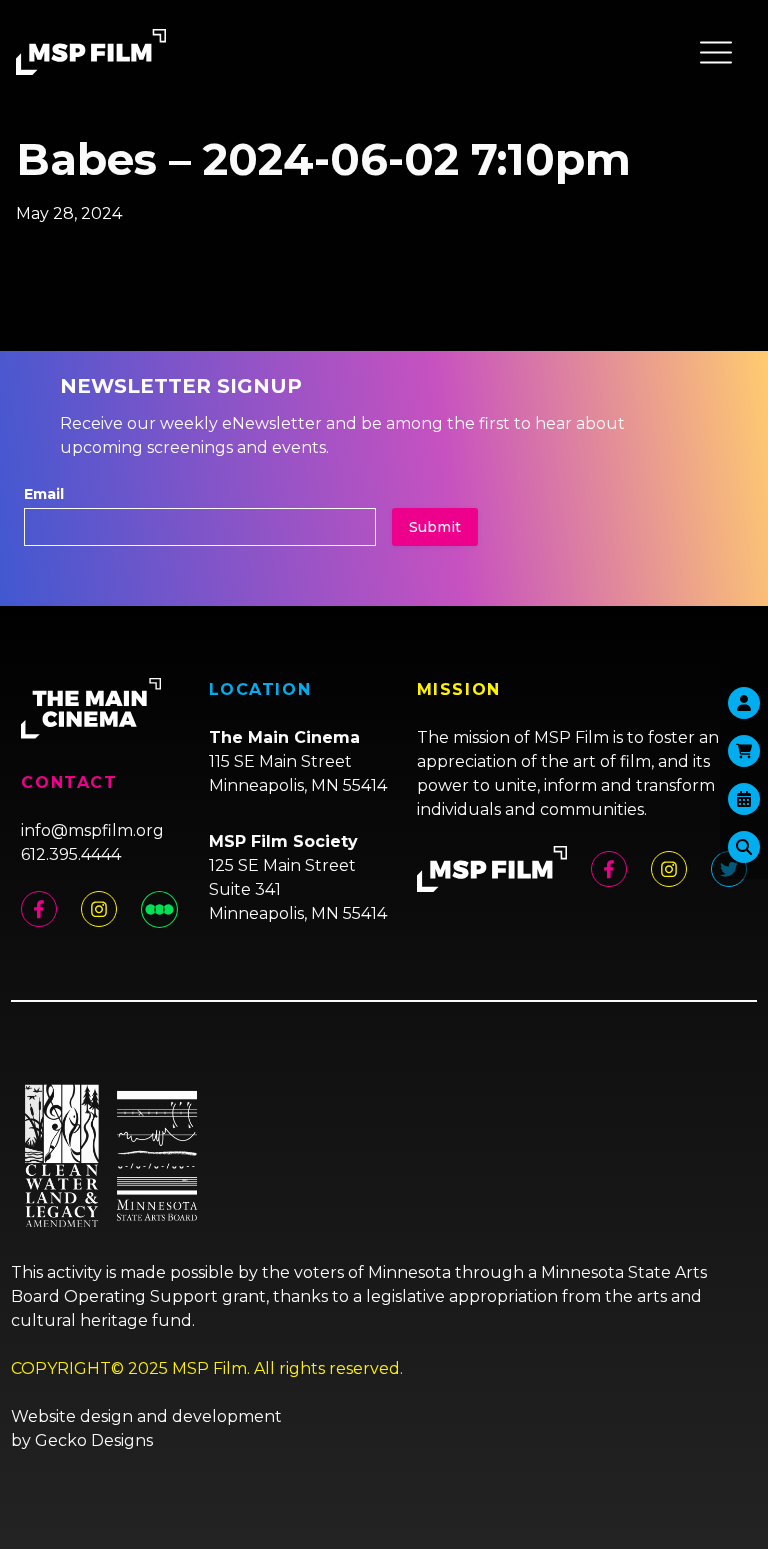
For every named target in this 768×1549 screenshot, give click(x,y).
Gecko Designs (94, 1440)
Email (44, 494)
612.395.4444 (71, 854)
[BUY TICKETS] (744, 799)
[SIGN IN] (744, 703)
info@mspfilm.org (92, 830)
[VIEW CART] (744, 751)
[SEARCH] (744, 847)
